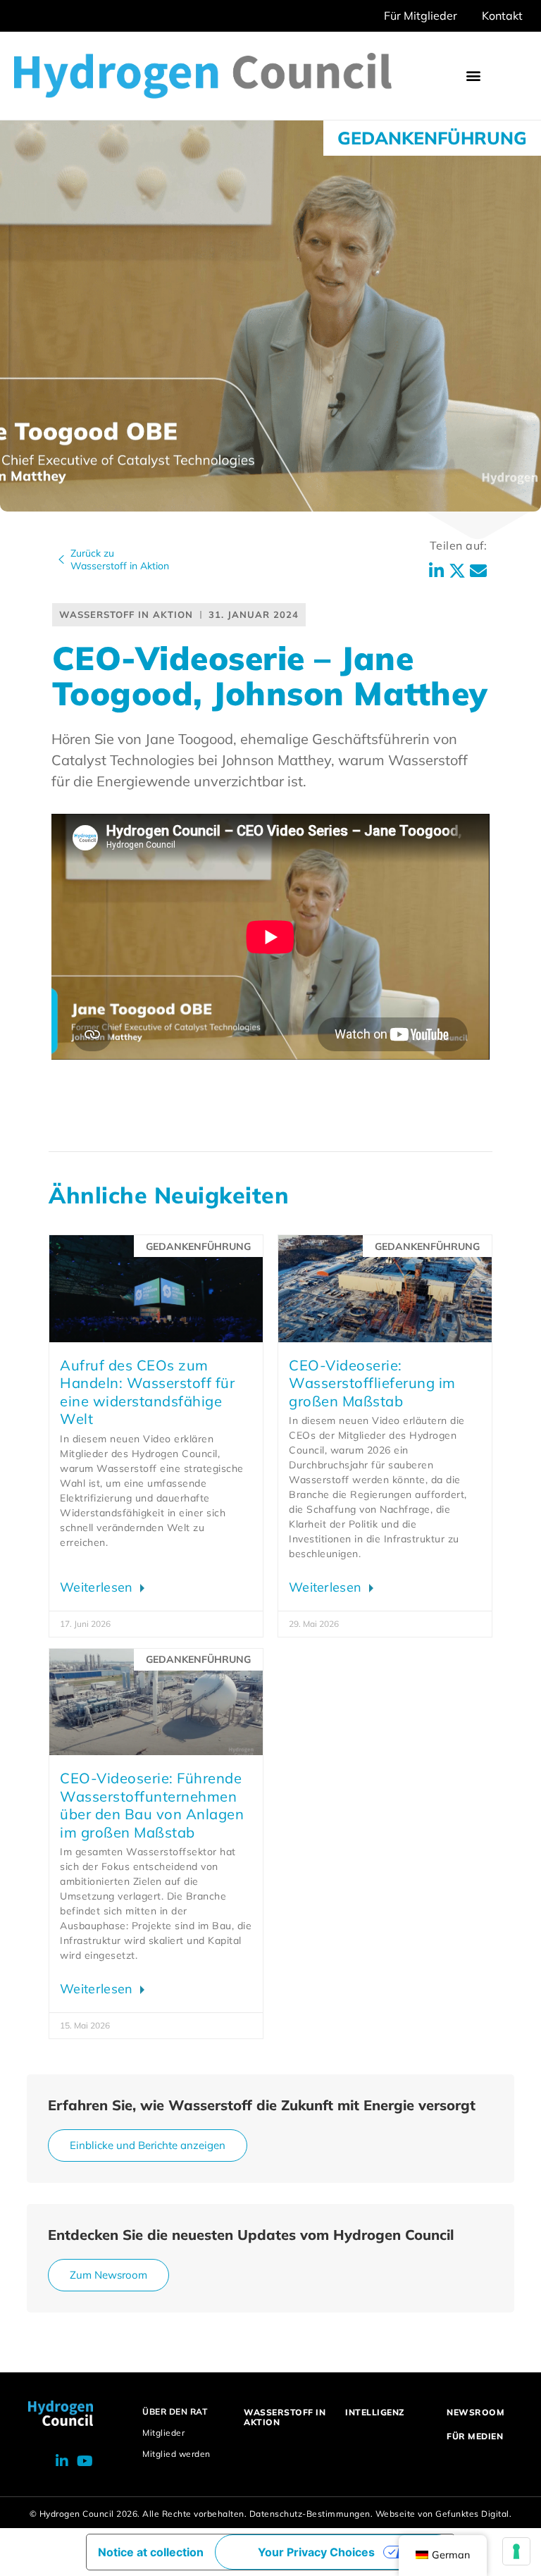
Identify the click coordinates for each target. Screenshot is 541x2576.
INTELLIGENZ (375, 2412)
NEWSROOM (475, 2412)
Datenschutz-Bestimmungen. (311, 2514)
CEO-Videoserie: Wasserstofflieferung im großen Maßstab (372, 1383)
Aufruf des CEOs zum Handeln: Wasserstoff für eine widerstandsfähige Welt (147, 1392)
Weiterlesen (98, 1587)
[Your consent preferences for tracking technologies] (516, 2551)
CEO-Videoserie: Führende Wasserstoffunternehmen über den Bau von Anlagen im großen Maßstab (152, 1805)
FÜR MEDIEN (475, 2436)
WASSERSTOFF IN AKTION (285, 2417)
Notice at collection (151, 2552)
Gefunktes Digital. (473, 2514)
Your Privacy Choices (316, 2552)
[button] (474, 76)
